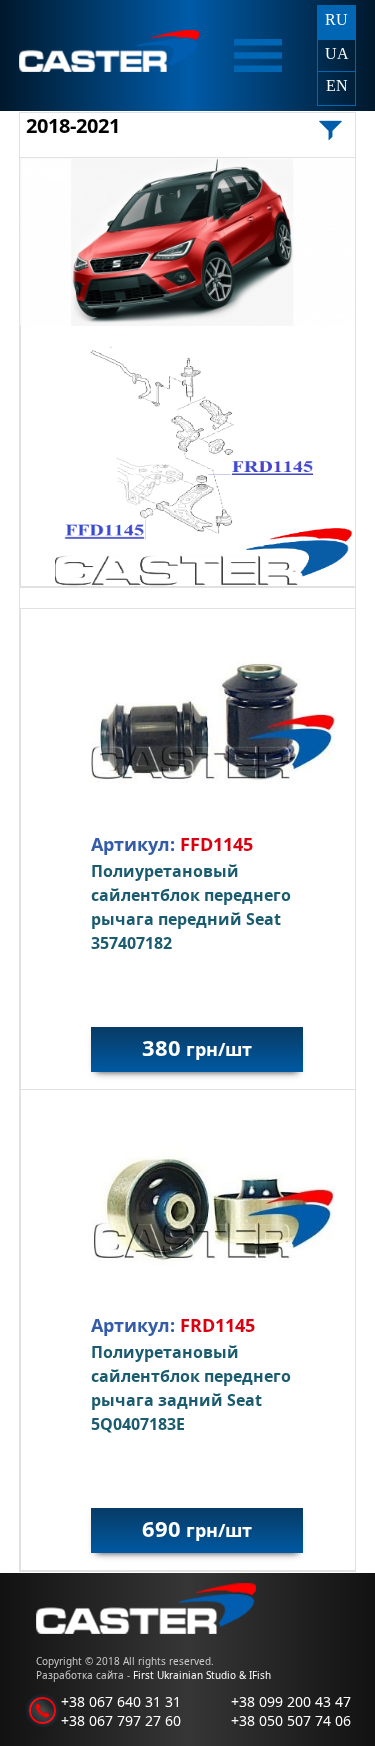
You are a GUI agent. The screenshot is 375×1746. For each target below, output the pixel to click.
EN (337, 85)
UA (337, 53)
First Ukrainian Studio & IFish (202, 1675)
